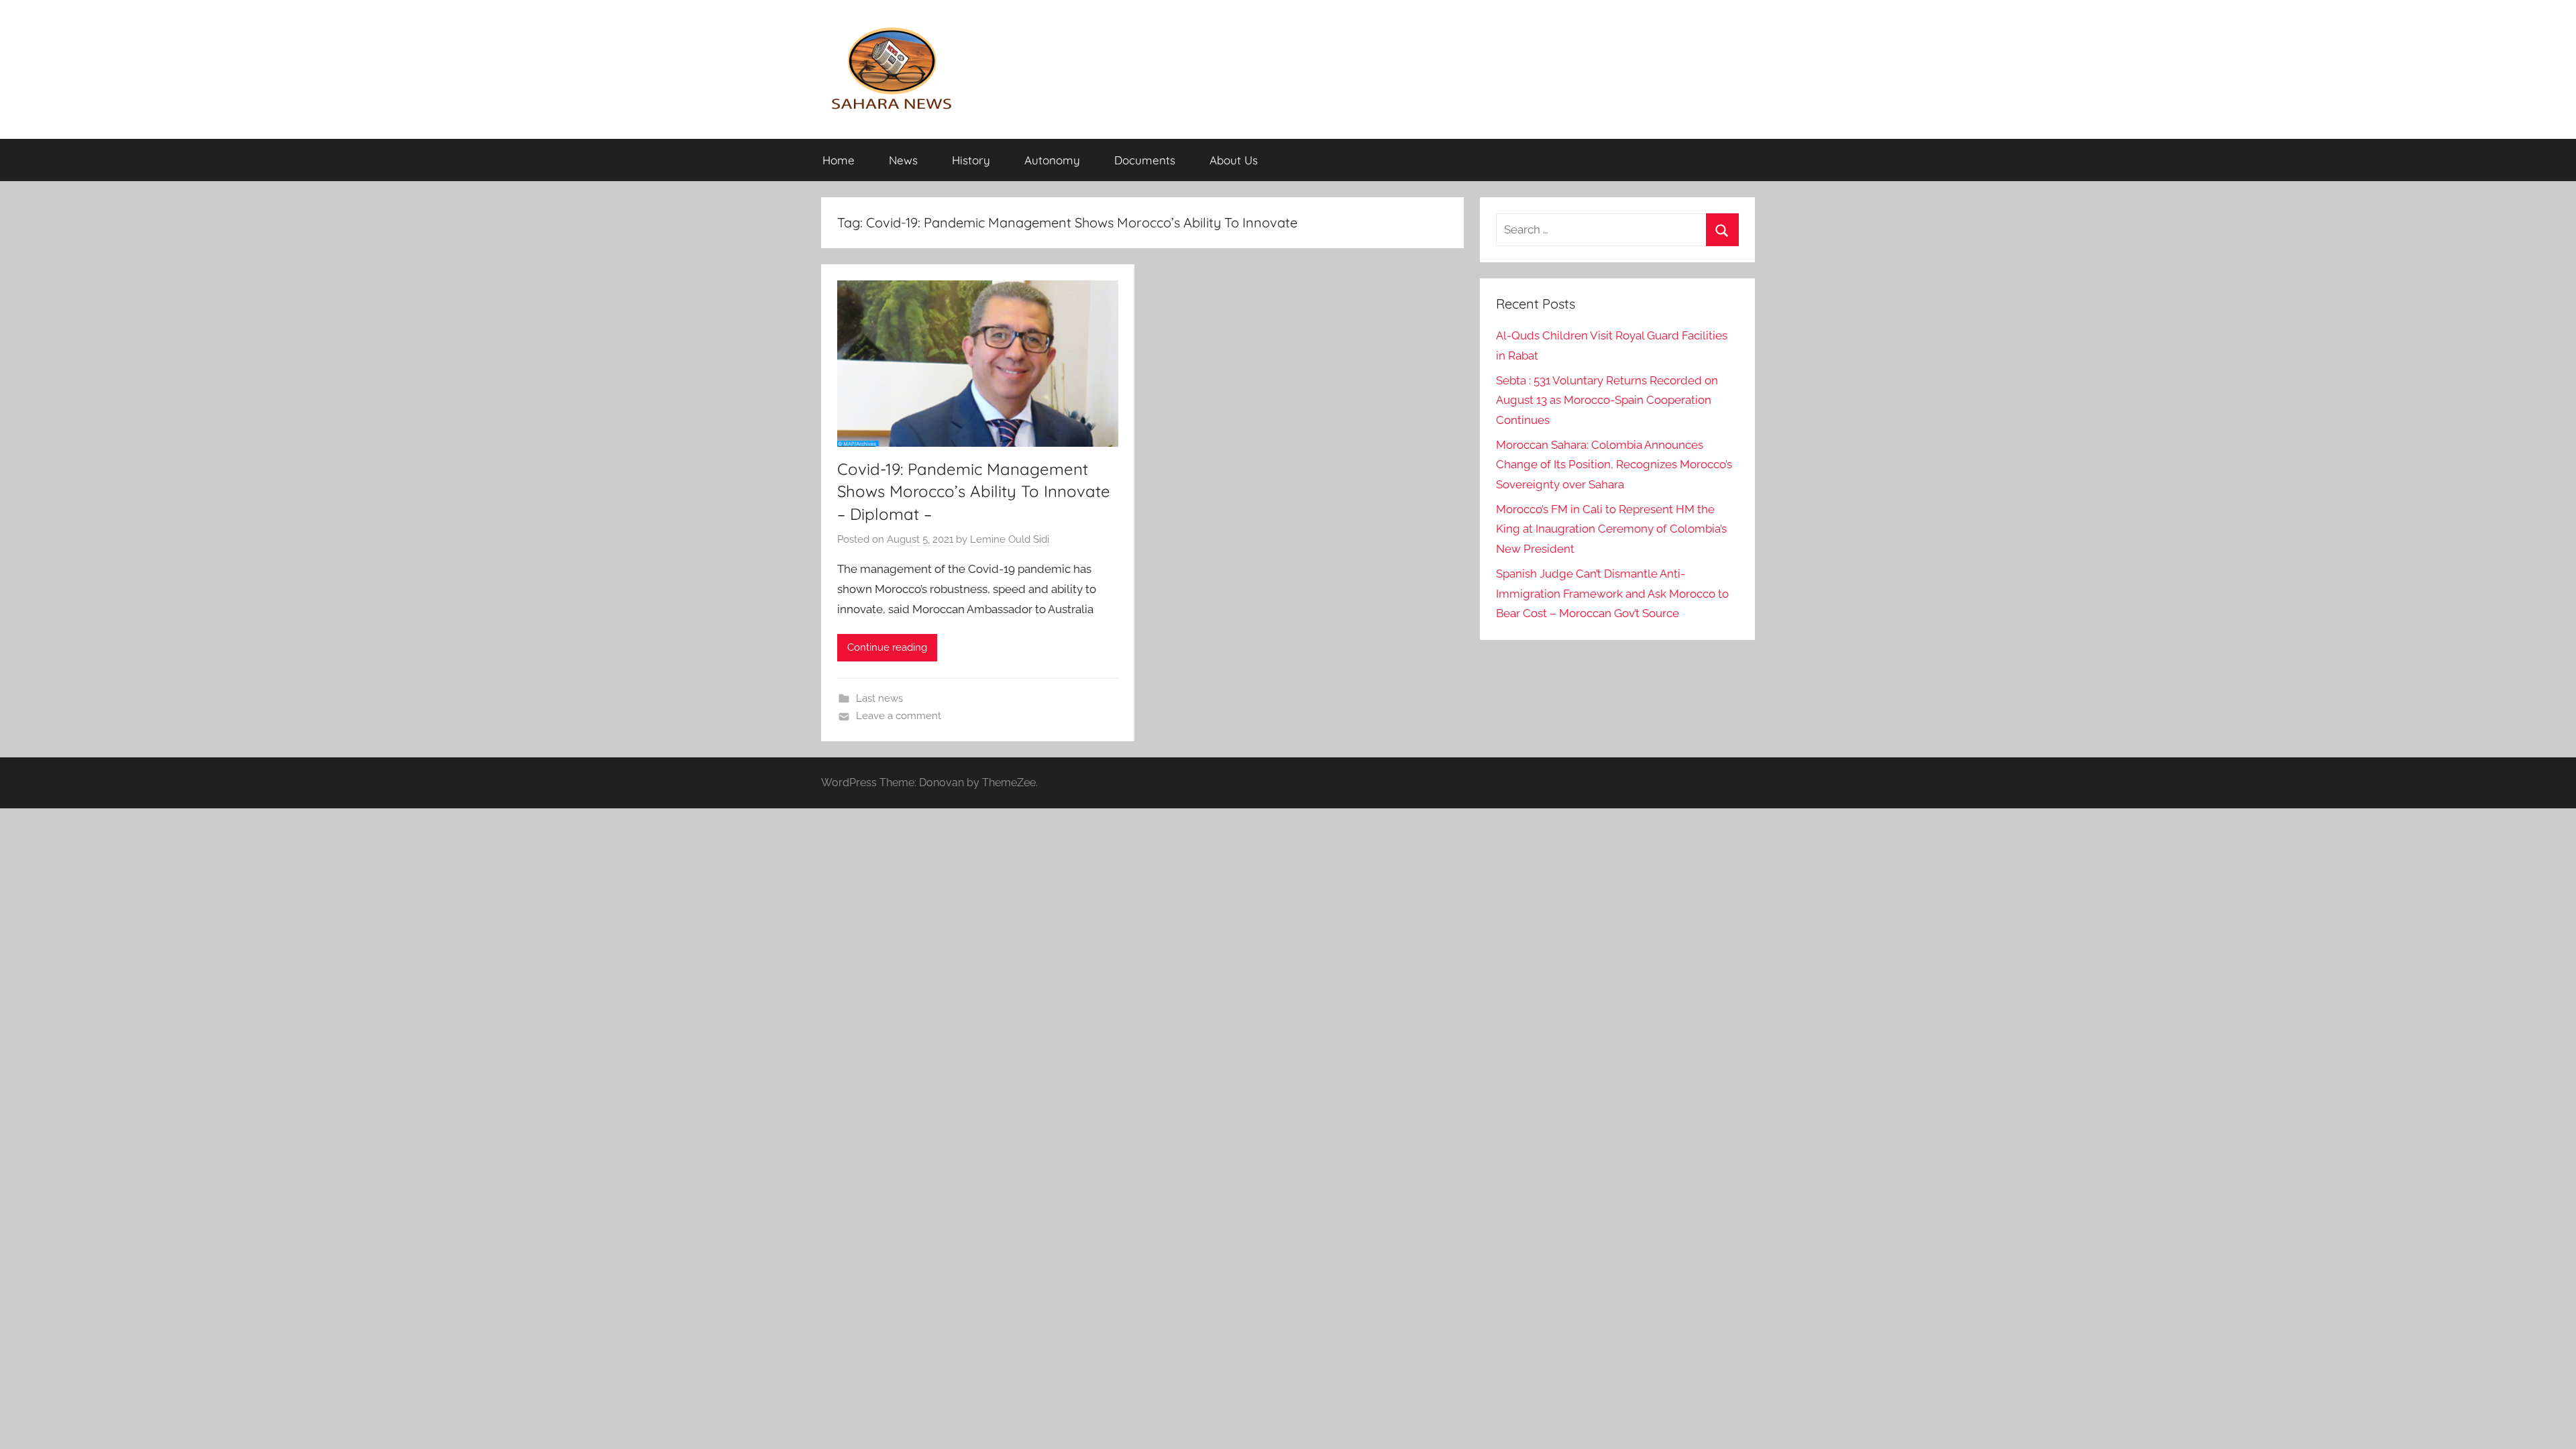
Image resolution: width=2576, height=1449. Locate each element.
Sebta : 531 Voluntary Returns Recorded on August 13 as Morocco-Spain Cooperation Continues (1607, 400)
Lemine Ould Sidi (1010, 539)
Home (839, 160)
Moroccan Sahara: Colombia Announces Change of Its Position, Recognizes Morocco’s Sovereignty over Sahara (1614, 465)
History (971, 160)
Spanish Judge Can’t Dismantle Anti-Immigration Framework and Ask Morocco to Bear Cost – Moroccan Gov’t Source (1612, 594)
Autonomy (1052, 160)
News (903, 160)
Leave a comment (899, 716)
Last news (879, 698)
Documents (1145, 160)
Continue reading (887, 647)
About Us (1234, 160)
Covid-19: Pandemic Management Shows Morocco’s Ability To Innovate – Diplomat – (974, 491)
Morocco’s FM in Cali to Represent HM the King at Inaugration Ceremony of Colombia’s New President (1611, 529)
